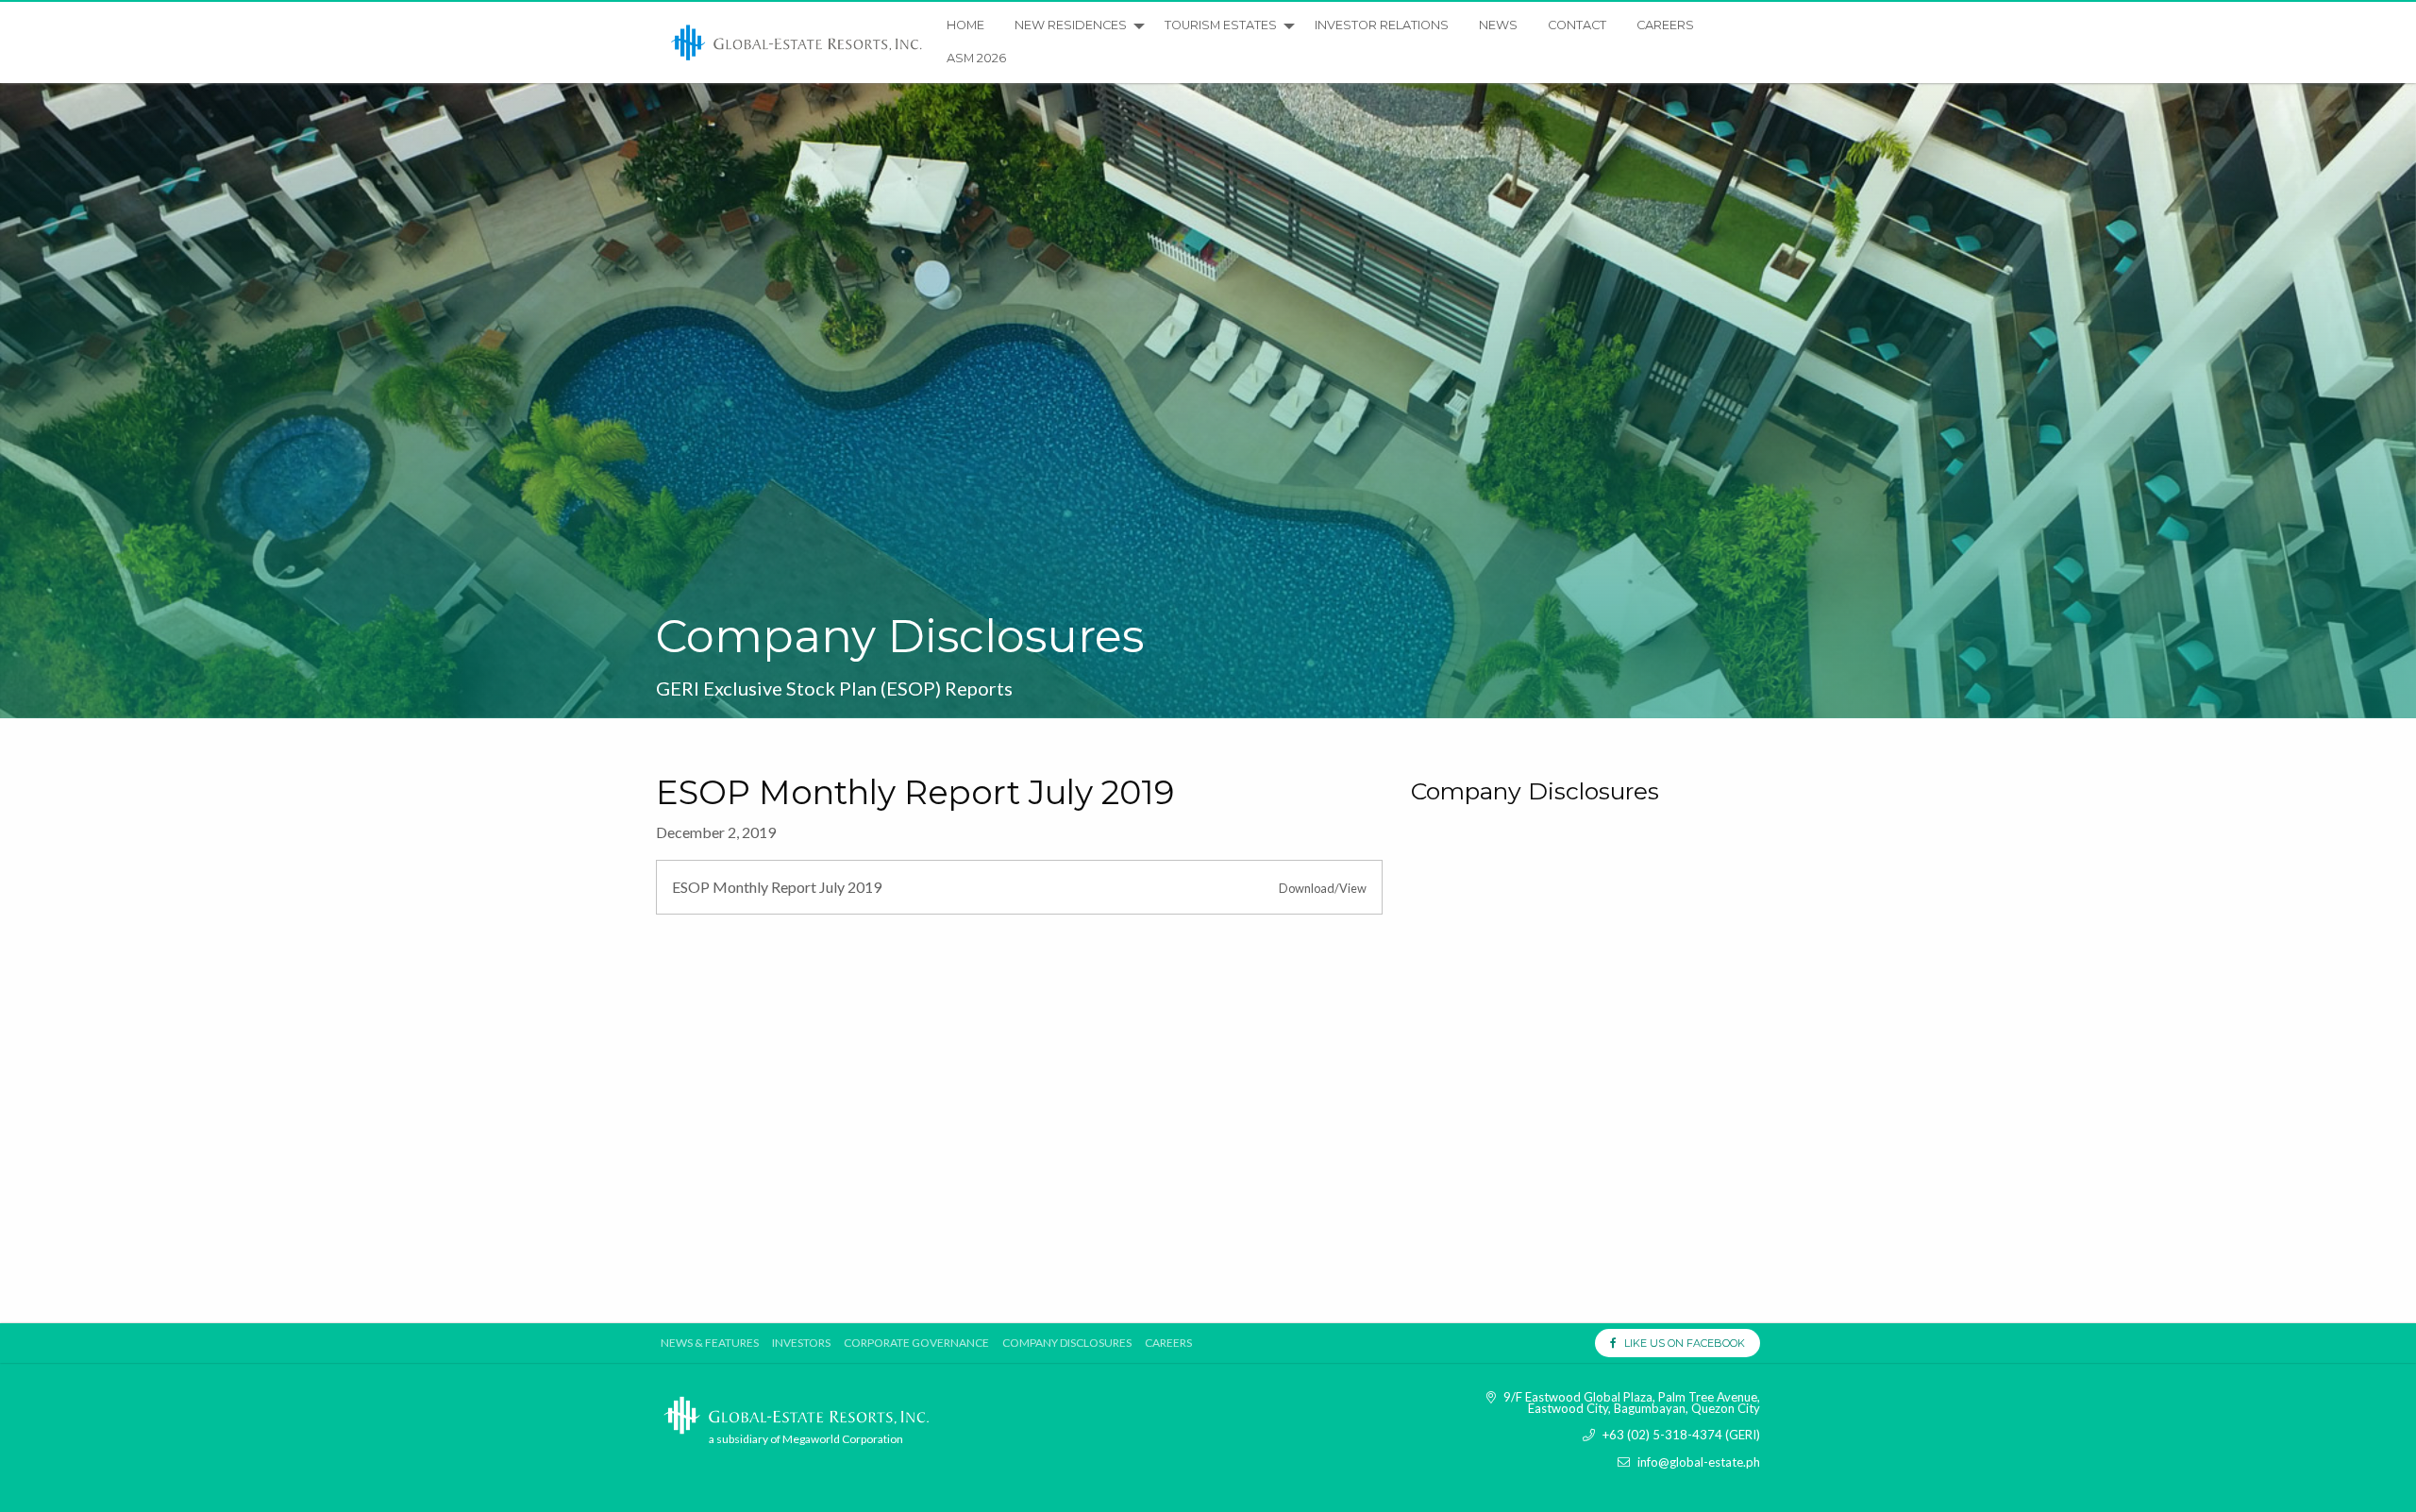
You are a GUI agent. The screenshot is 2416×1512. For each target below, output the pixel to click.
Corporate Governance (916, 1343)
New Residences (1071, 25)
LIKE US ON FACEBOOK (1680, 1343)
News (1498, 25)
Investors (801, 1343)
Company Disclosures (1067, 1343)
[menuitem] (797, 42)
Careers (1665, 25)
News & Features (710, 1343)
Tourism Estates (1221, 25)
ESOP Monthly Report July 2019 (777, 887)
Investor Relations (1382, 25)
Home (965, 25)
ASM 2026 (976, 58)
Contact (1577, 25)
